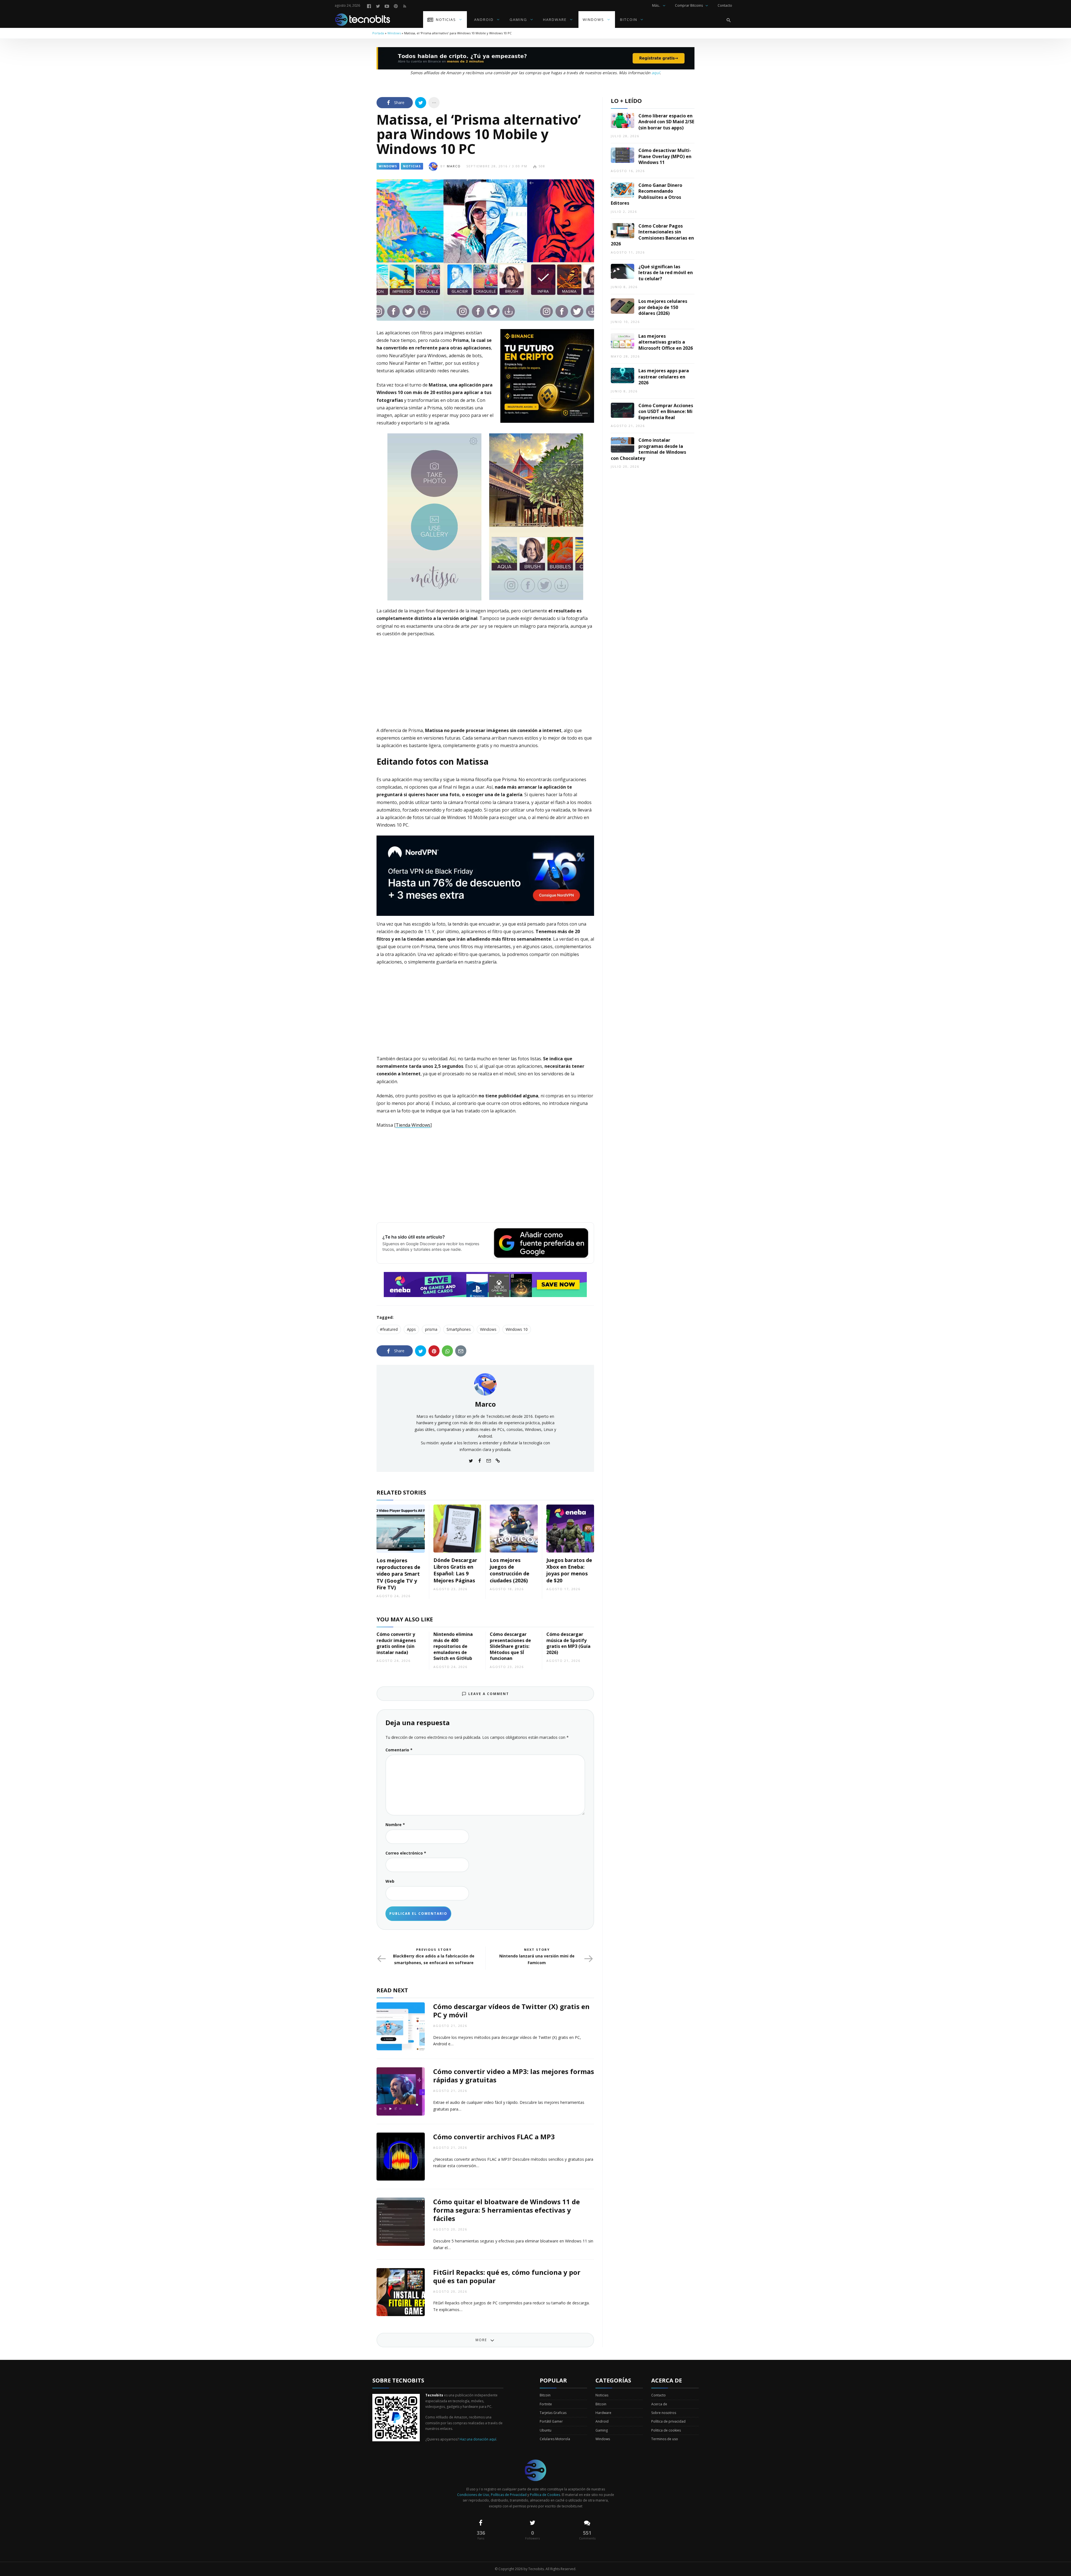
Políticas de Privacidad (509, 2495)
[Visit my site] (498, 1460)
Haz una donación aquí (478, 2439)
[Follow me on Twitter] (471, 1460)
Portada (378, 33)
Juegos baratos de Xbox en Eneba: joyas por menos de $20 (569, 1570)
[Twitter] (378, 6)
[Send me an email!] (489, 1460)
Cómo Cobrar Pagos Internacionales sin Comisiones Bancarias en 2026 (652, 235)
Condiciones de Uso (473, 2495)
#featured (389, 1329)
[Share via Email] (461, 1351)
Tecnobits (536, 2569)
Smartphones (459, 1329)
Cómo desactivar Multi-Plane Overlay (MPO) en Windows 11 (665, 156)
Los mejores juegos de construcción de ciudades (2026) (510, 1570)
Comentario (399, 1750)
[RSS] (405, 6)
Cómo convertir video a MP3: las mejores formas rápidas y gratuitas (514, 2076)
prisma (431, 1329)
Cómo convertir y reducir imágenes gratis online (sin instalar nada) (396, 1643)
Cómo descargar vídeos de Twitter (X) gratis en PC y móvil (511, 2011)
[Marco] (485, 1384)
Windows (394, 33)
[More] (434, 103)
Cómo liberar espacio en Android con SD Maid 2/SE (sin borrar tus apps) (666, 122)
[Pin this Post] (434, 1351)
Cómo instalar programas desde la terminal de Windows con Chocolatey (648, 449)
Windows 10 (517, 1329)
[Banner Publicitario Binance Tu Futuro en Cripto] (547, 375)
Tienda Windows (413, 1125)
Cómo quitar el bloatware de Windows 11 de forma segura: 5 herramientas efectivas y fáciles (506, 2210)
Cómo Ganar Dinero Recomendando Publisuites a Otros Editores (647, 194)
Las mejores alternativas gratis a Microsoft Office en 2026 (666, 342)
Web (390, 1881)
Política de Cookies (545, 2495)
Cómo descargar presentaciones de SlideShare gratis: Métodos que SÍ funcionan (510, 1646)
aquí (656, 73)
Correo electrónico (406, 1853)
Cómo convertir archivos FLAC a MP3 (494, 2137)
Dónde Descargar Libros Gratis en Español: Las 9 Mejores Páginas (455, 1570)
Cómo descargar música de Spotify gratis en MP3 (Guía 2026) (568, 1643)
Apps (411, 1329)
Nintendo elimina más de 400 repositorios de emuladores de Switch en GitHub (453, 1646)
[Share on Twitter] (421, 103)
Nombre (395, 1825)
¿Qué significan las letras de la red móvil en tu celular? (666, 273)
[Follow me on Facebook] (480, 1460)
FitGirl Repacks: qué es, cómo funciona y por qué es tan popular (507, 2276)
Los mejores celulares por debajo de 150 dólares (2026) (663, 307)
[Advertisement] (485, 683)
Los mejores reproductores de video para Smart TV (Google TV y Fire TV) (398, 1574)
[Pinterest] (396, 6)
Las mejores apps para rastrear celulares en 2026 (664, 377)
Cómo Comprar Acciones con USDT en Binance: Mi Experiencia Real (666, 411)
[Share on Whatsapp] (447, 1351)
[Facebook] (369, 6)
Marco (454, 166)
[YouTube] (387, 6)
